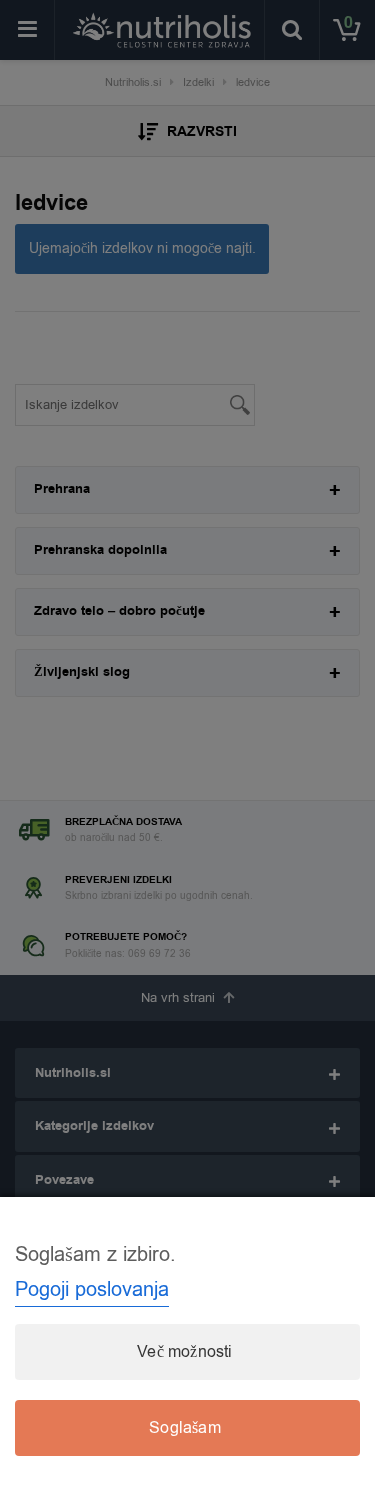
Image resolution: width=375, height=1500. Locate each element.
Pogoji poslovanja (92, 1289)
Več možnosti (184, 1352)
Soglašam (185, 1428)
